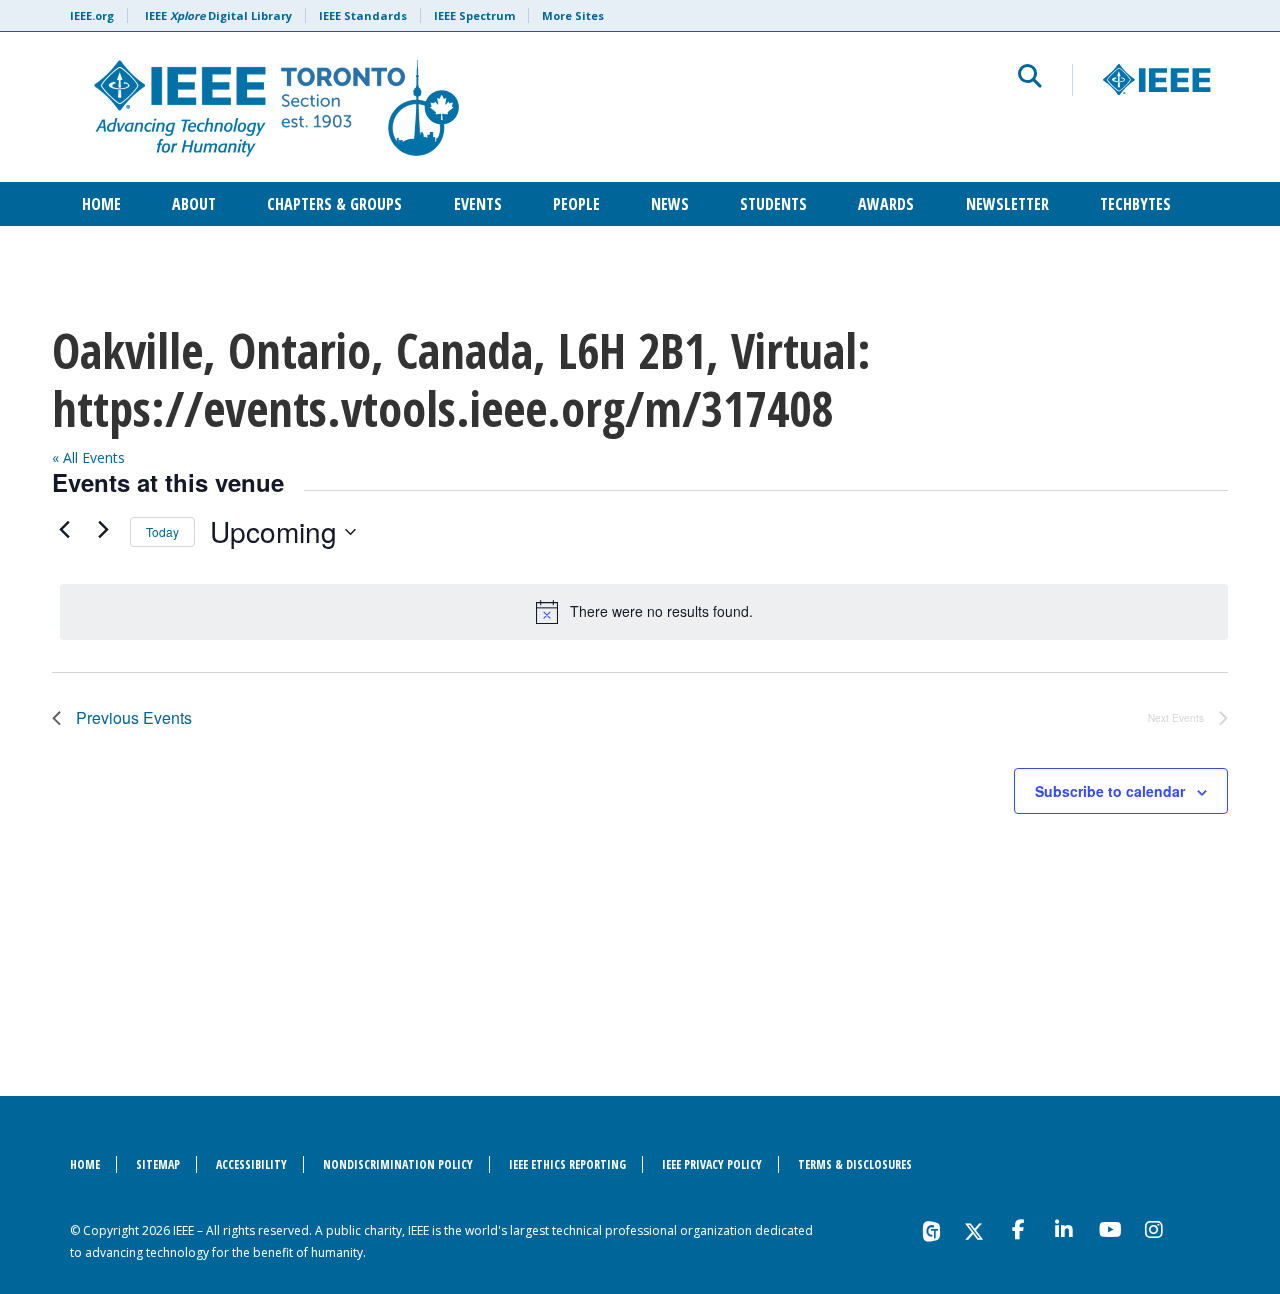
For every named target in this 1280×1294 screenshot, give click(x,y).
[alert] (644, 612)
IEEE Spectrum (474, 15)
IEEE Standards (363, 15)
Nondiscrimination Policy (398, 1164)
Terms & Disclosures (855, 1164)
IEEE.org (92, 15)
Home (101, 204)
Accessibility (251, 1164)
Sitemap (158, 1164)
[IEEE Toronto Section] (396, 107)
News (670, 204)
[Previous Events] (64, 529)
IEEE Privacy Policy (712, 1164)
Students (773, 204)
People (576, 204)
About (194, 204)
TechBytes (1135, 204)
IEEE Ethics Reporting (567, 1164)
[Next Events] (103, 529)
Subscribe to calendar (1110, 791)
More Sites (573, 15)
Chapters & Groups (334, 204)
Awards (886, 204)
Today (162, 531)
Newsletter (1007, 204)
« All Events (88, 457)
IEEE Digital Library (218, 15)
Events (478, 204)
